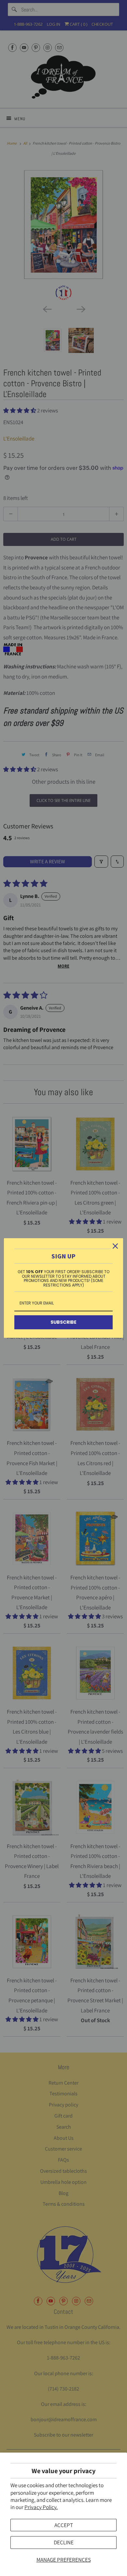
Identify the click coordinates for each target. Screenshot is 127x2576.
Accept (64, 2525)
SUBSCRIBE (63, 1322)
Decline (64, 2542)
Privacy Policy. (41, 2507)
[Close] (115, 1246)
